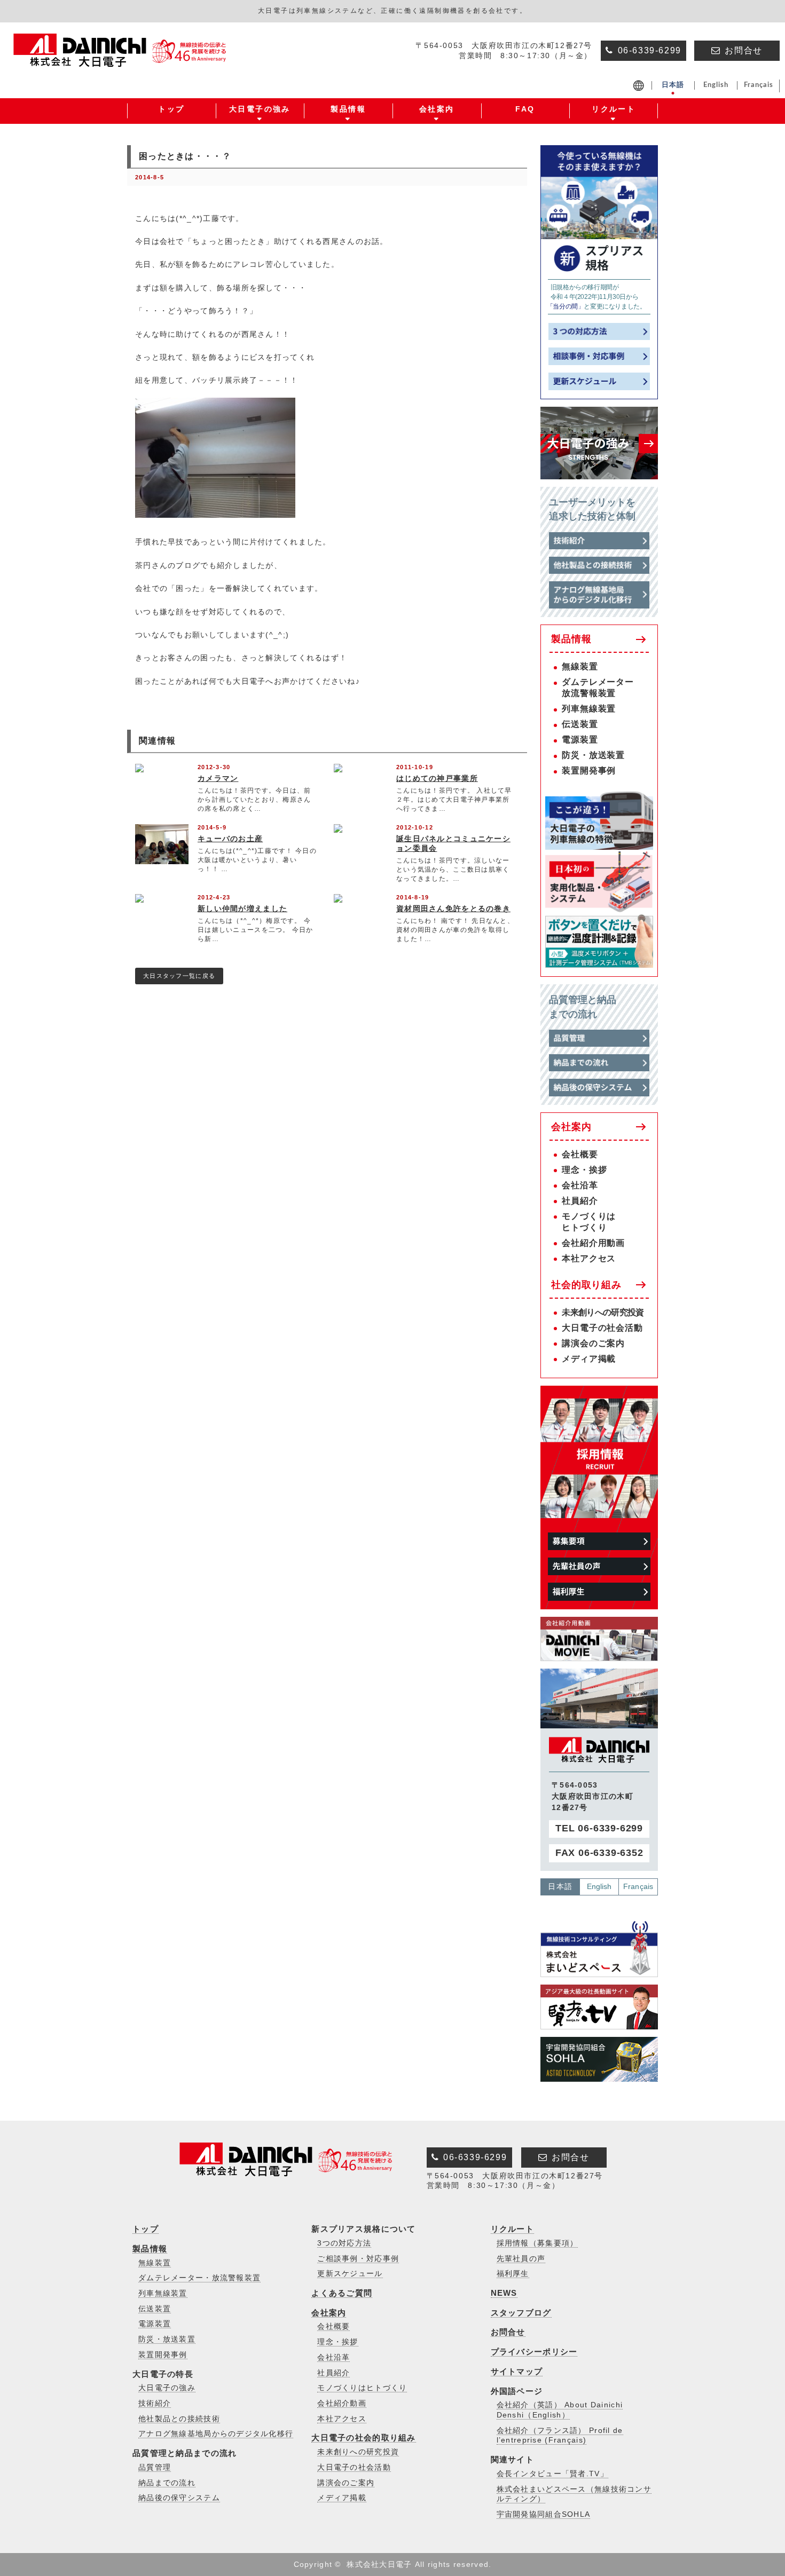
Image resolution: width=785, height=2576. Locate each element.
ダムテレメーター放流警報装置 (598, 688)
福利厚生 (513, 2274)
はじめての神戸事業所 (437, 778)
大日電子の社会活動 (602, 1328)
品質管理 (155, 2467)
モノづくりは (589, 1216)
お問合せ (508, 2332)
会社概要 (580, 1154)
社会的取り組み (586, 1285)
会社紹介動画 (342, 2403)
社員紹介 (580, 1201)
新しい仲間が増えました (242, 908)
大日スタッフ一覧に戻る (179, 976)
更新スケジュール (350, 2274)
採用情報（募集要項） (537, 2243)
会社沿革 (580, 1185)
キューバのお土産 (230, 839)
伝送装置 (580, 724)
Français (638, 1886)
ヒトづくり (584, 1227)
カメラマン (218, 778)
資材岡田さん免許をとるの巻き (453, 908)
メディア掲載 (589, 1359)
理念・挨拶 (584, 1170)
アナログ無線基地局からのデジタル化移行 (216, 2434)
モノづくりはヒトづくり (362, 2388)
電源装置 (580, 740)
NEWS (504, 2293)
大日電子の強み (167, 2388)
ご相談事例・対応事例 (358, 2259)
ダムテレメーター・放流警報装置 (199, 2278)
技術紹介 (155, 2403)
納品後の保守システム (179, 2498)
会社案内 (571, 1127)
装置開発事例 (589, 771)
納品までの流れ (167, 2483)
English (599, 1886)
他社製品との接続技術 (179, 2419)
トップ (146, 2229)
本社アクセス (589, 1258)
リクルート (512, 2229)
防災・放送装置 (593, 755)
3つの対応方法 (344, 2243)
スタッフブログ (521, 2313)
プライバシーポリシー (534, 2352)
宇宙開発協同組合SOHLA (544, 2514)
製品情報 (571, 639)
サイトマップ (517, 2371)
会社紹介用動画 (593, 1243)
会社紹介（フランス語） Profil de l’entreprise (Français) (560, 2436)
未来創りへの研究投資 (603, 1312)
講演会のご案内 (593, 1343)
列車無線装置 (589, 709)
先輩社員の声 (521, 2259)
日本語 (560, 1886)
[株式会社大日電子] (122, 60)
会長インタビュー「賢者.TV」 (552, 2474)
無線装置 (580, 666)
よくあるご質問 (342, 2293)
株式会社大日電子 (379, 2564)
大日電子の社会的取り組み (363, 2437)
